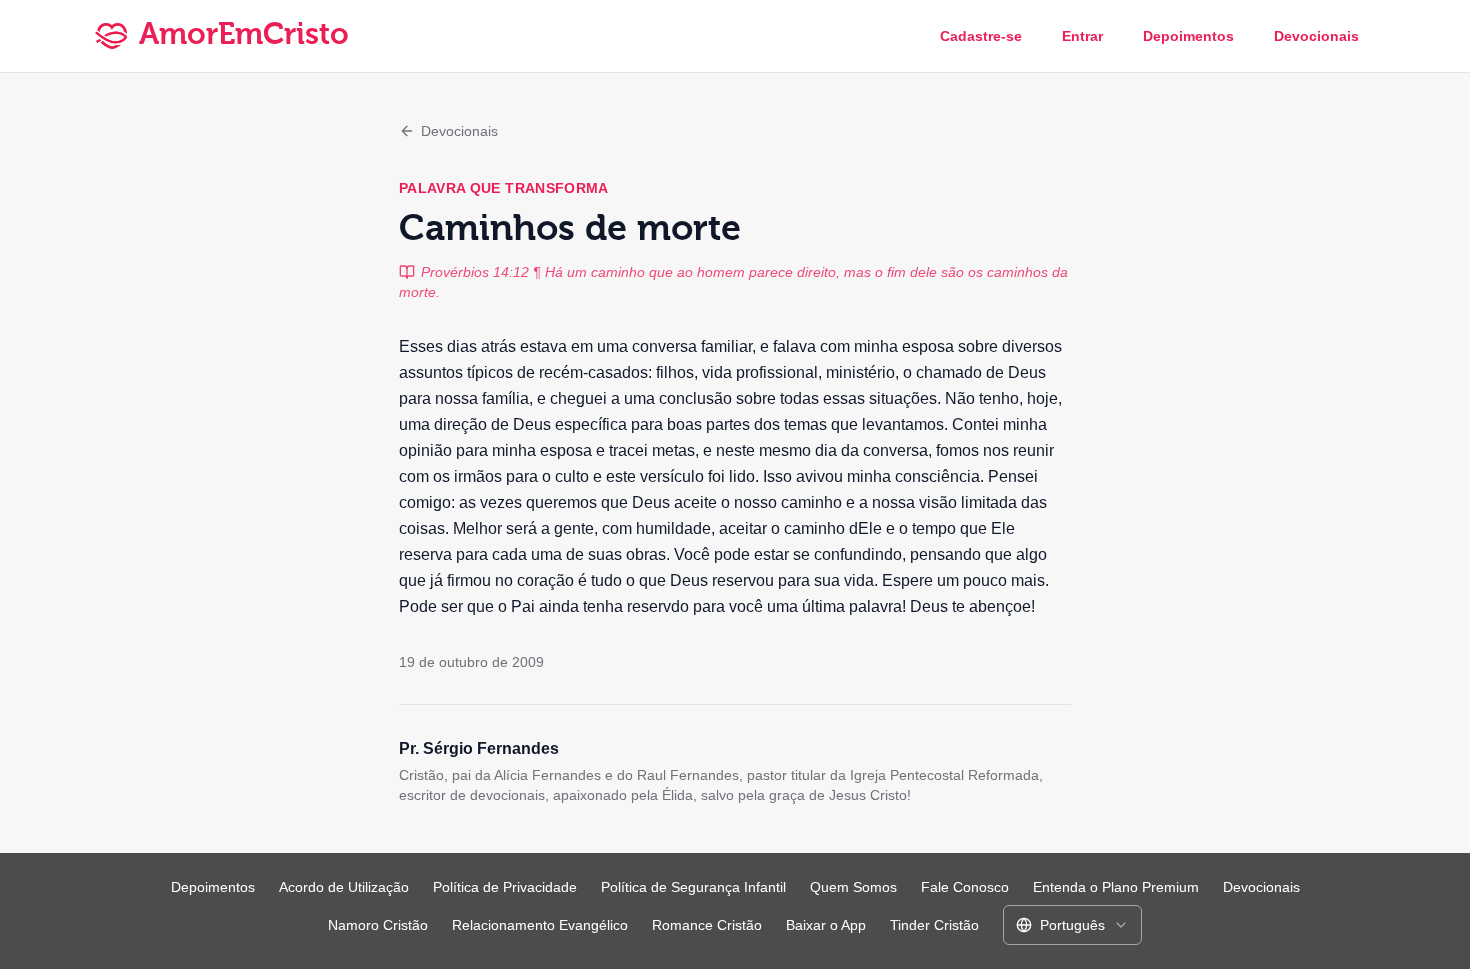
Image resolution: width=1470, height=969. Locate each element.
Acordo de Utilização (344, 887)
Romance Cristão (707, 925)
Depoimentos (1188, 36)
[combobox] (1072, 925)
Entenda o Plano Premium (1116, 887)
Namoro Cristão (378, 925)
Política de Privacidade (505, 887)
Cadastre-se (981, 36)
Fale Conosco (965, 887)
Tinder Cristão (934, 925)
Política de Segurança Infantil (693, 887)
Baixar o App (826, 925)
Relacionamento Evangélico (540, 925)
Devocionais (1316, 36)
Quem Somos (853, 887)
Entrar (1082, 36)
